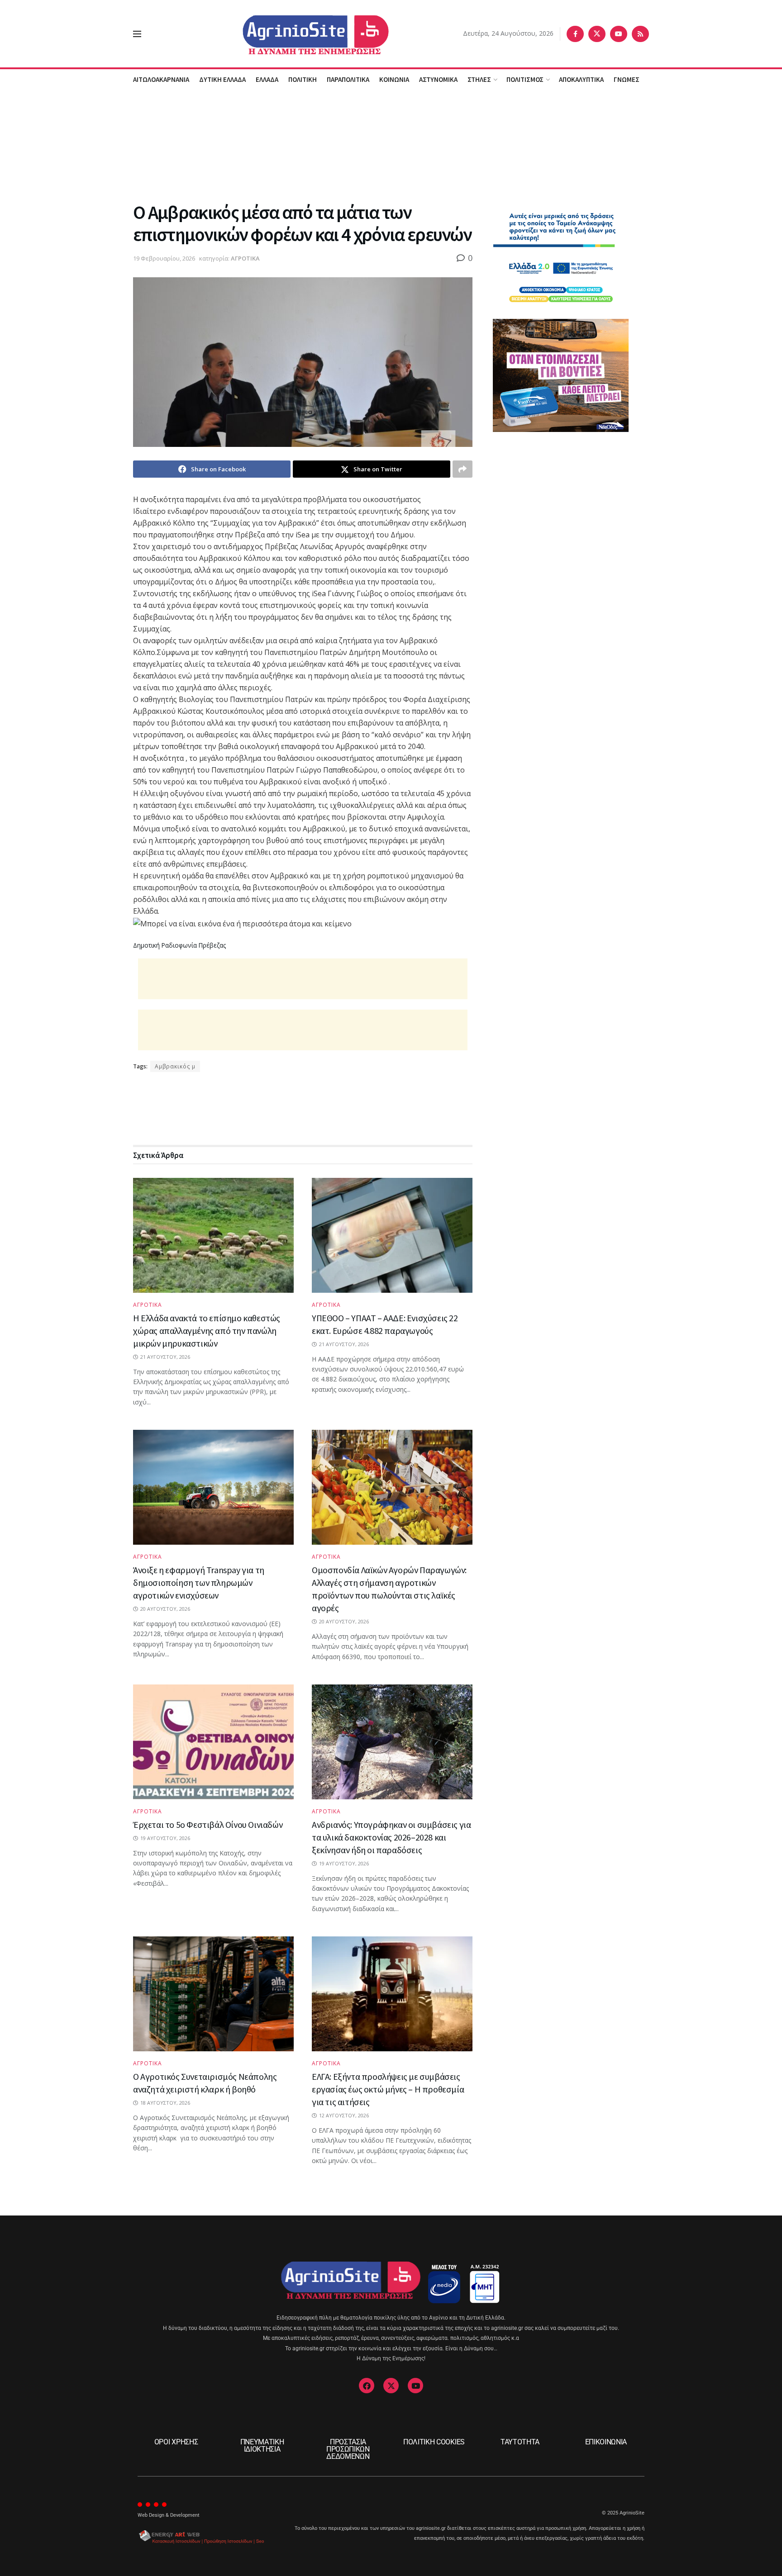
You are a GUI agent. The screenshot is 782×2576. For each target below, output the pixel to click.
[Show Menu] (137, 34)
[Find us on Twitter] (597, 34)
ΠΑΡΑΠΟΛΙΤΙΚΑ (348, 79)
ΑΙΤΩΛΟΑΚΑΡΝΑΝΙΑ (161, 79)
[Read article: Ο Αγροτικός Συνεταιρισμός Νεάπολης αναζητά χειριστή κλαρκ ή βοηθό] (213, 1994)
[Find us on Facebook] (575, 34)
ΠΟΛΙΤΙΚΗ (303, 79)
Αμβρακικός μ (175, 1066)
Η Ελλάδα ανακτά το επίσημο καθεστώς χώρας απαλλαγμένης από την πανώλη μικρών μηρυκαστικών (207, 1331)
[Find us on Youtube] (619, 34)
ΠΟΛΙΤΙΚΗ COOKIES (434, 2442)
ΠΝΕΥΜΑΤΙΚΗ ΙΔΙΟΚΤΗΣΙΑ (262, 2446)
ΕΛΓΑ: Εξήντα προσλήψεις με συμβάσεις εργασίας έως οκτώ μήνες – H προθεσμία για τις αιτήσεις (388, 2089)
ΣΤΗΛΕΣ (479, 79)
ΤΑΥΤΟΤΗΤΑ (520, 2442)
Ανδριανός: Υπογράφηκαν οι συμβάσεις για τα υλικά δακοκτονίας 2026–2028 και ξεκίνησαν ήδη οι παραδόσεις (391, 1837)
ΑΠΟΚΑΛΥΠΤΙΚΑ (581, 79)
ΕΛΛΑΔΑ (267, 79)
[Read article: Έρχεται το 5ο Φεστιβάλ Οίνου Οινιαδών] (213, 1742)
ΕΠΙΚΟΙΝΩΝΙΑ (606, 2442)
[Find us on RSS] (640, 34)
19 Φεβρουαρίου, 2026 (164, 258)
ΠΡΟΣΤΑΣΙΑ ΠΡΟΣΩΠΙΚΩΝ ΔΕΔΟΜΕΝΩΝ (348, 2449)
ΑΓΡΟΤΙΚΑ (245, 258)
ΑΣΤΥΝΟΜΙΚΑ (438, 79)
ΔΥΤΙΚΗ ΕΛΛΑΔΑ (222, 79)
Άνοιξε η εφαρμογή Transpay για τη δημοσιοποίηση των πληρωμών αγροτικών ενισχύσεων (199, 1582)
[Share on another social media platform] (463, 469)
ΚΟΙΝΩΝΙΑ (394, 79)
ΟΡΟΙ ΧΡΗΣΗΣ (176, 2442)
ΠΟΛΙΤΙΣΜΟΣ (525, 79)
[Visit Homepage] (302, 34)
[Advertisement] (391, 144)
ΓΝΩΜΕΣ (627, 79)
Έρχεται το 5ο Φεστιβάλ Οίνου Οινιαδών (208, 1824)
